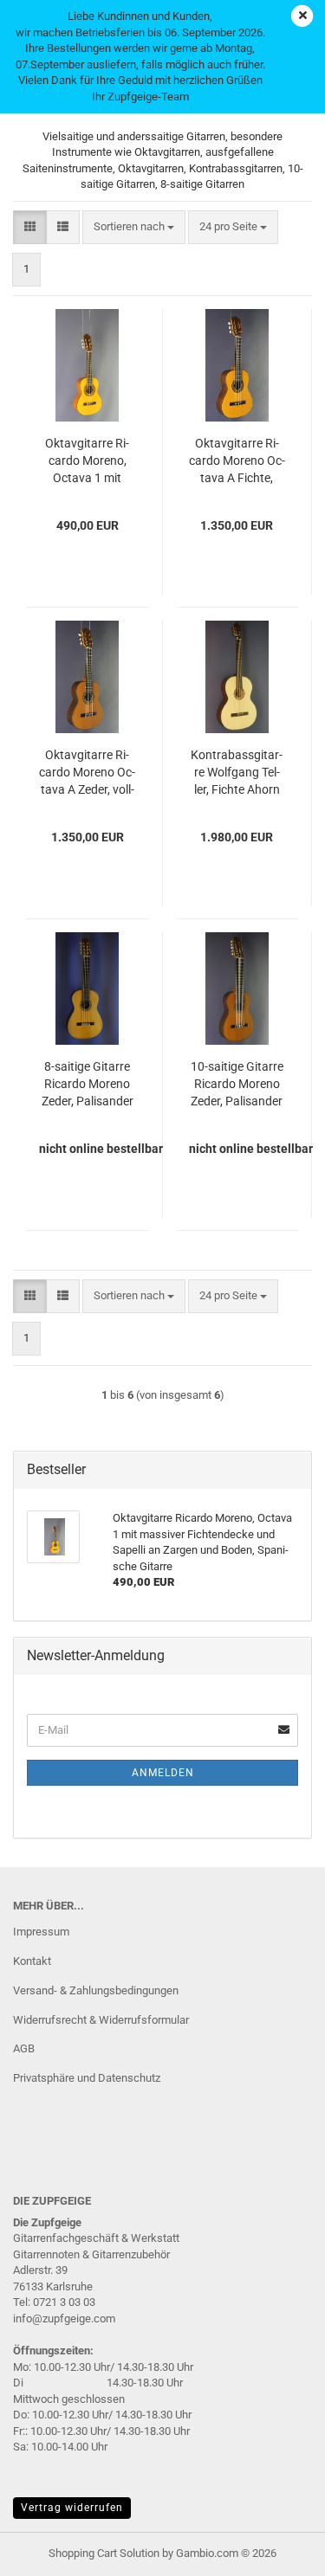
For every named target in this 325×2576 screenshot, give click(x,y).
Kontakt (32, 1961)
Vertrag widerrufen (72, 2508)
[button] (30, 227)
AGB (24, 2048)
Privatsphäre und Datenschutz (87, 2078)
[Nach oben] (277, 2550)
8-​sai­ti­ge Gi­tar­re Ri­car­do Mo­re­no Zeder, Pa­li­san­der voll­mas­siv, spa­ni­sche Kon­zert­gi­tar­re (88, 1085)
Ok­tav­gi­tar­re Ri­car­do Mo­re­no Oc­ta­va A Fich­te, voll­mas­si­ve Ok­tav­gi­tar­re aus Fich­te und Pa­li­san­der (237, 461)
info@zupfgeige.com (64, 2318)
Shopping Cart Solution (104, 2553)
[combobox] (134, 227)
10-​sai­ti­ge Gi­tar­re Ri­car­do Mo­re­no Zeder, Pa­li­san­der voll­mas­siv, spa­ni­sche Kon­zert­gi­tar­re (237, 1085)
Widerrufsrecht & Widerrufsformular (101, 2020)
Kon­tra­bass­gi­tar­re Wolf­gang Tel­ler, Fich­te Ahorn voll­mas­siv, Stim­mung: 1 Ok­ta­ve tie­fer (237, 773)
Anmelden (163, 1773)
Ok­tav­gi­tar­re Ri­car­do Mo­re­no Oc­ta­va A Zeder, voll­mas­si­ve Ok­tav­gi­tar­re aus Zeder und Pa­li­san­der (87, 773)
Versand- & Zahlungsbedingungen (96, 1990)
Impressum (41, 1932)
